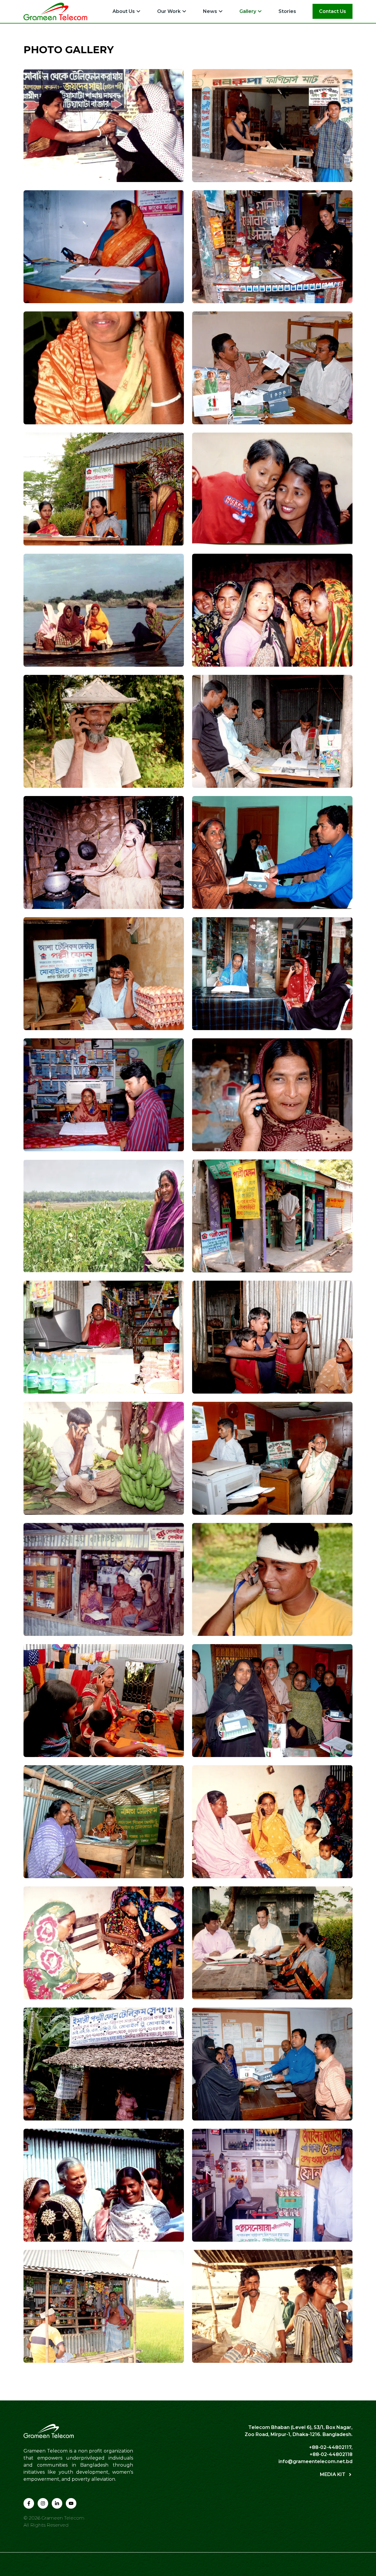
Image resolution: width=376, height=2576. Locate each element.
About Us (124, 11)
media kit (333, 2474)
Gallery (248, 11)
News (210, 11)
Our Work (169, 11)
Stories (287, 11)
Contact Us (333, 11)
